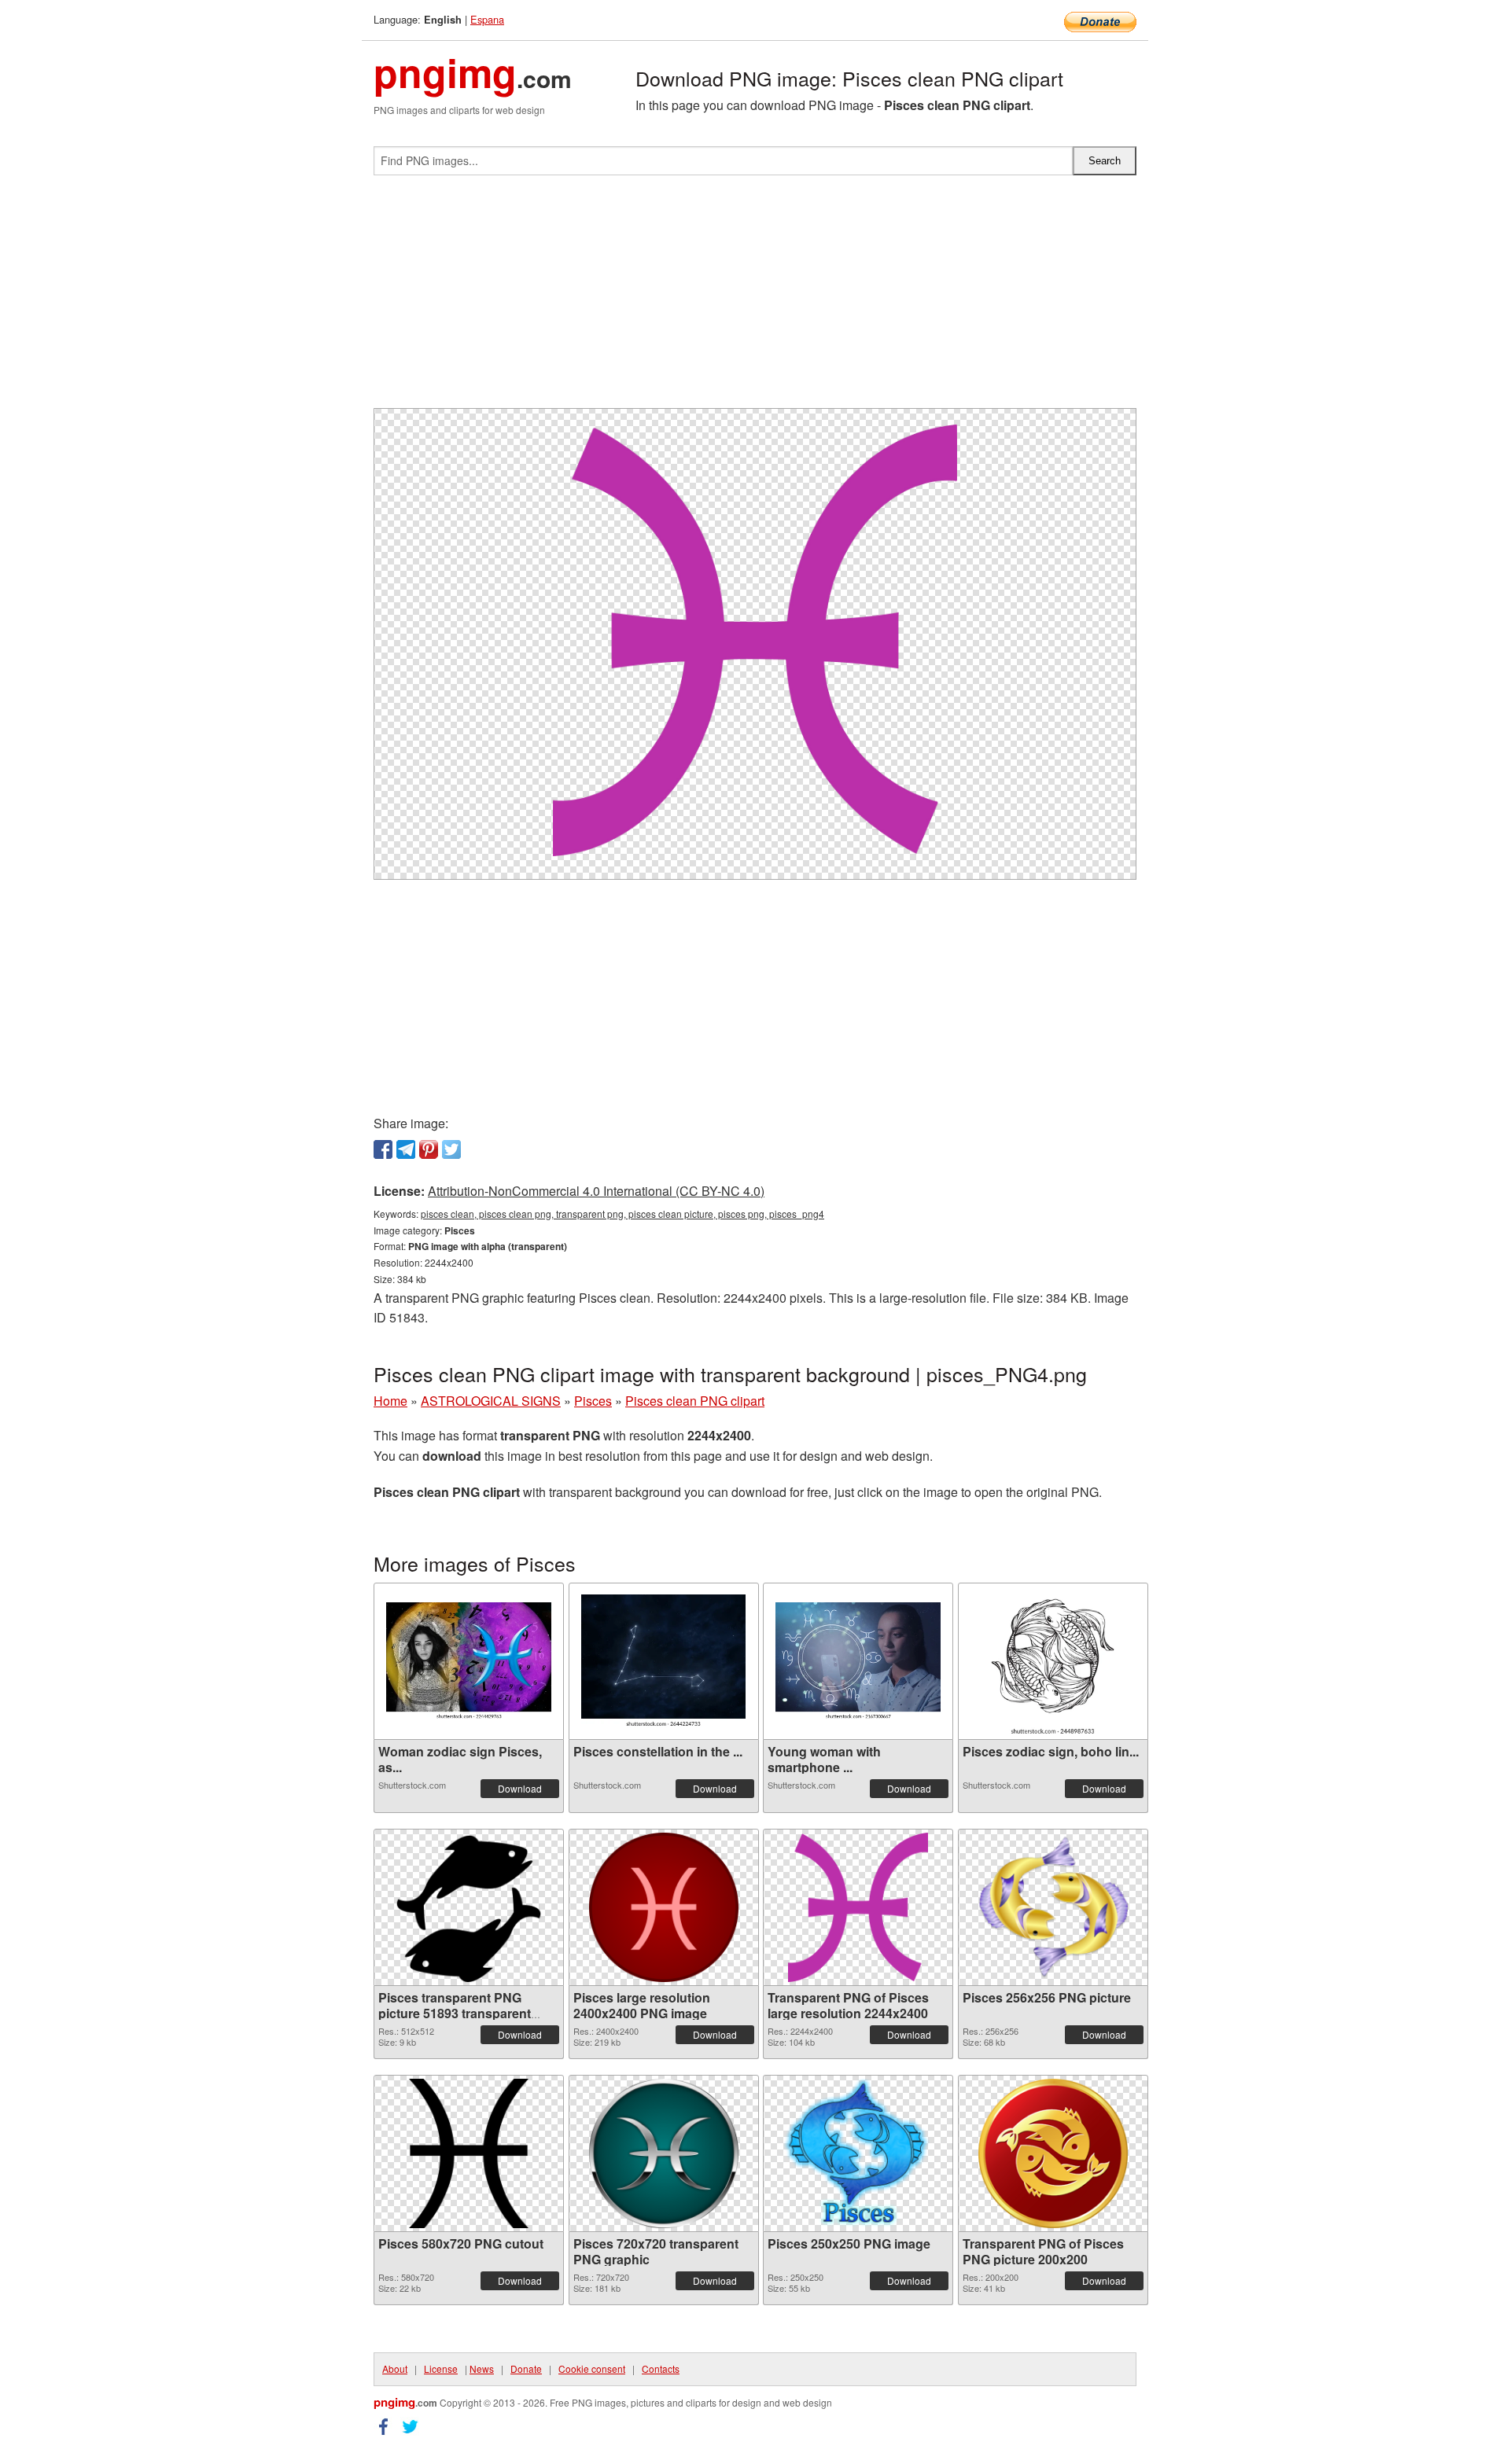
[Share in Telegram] (406, 1149)
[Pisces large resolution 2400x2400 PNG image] (664, 1907)
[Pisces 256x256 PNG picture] (1053, 1907)
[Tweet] (451, 1149)
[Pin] (429, 1149)
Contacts (661, 2368)
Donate (526, 2368)
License (441, 2368)
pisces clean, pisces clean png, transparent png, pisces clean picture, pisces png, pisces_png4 (622, 1214)
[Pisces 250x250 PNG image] (858, 2153)
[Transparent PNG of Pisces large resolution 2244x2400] (858, 1907)
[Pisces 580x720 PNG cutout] (469, 2153)
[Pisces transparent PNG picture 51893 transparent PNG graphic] (469, 1907)
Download (520, 1788)
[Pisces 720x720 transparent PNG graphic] (664, 2153)
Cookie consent (592, 2368)
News (482, 2368)
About (395, 2368)
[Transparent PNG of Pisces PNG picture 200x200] (1053, 2153)
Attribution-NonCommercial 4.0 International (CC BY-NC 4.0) (596, 1191)
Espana (487, 19)
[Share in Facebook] (383, 1149)
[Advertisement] (755, 298)
